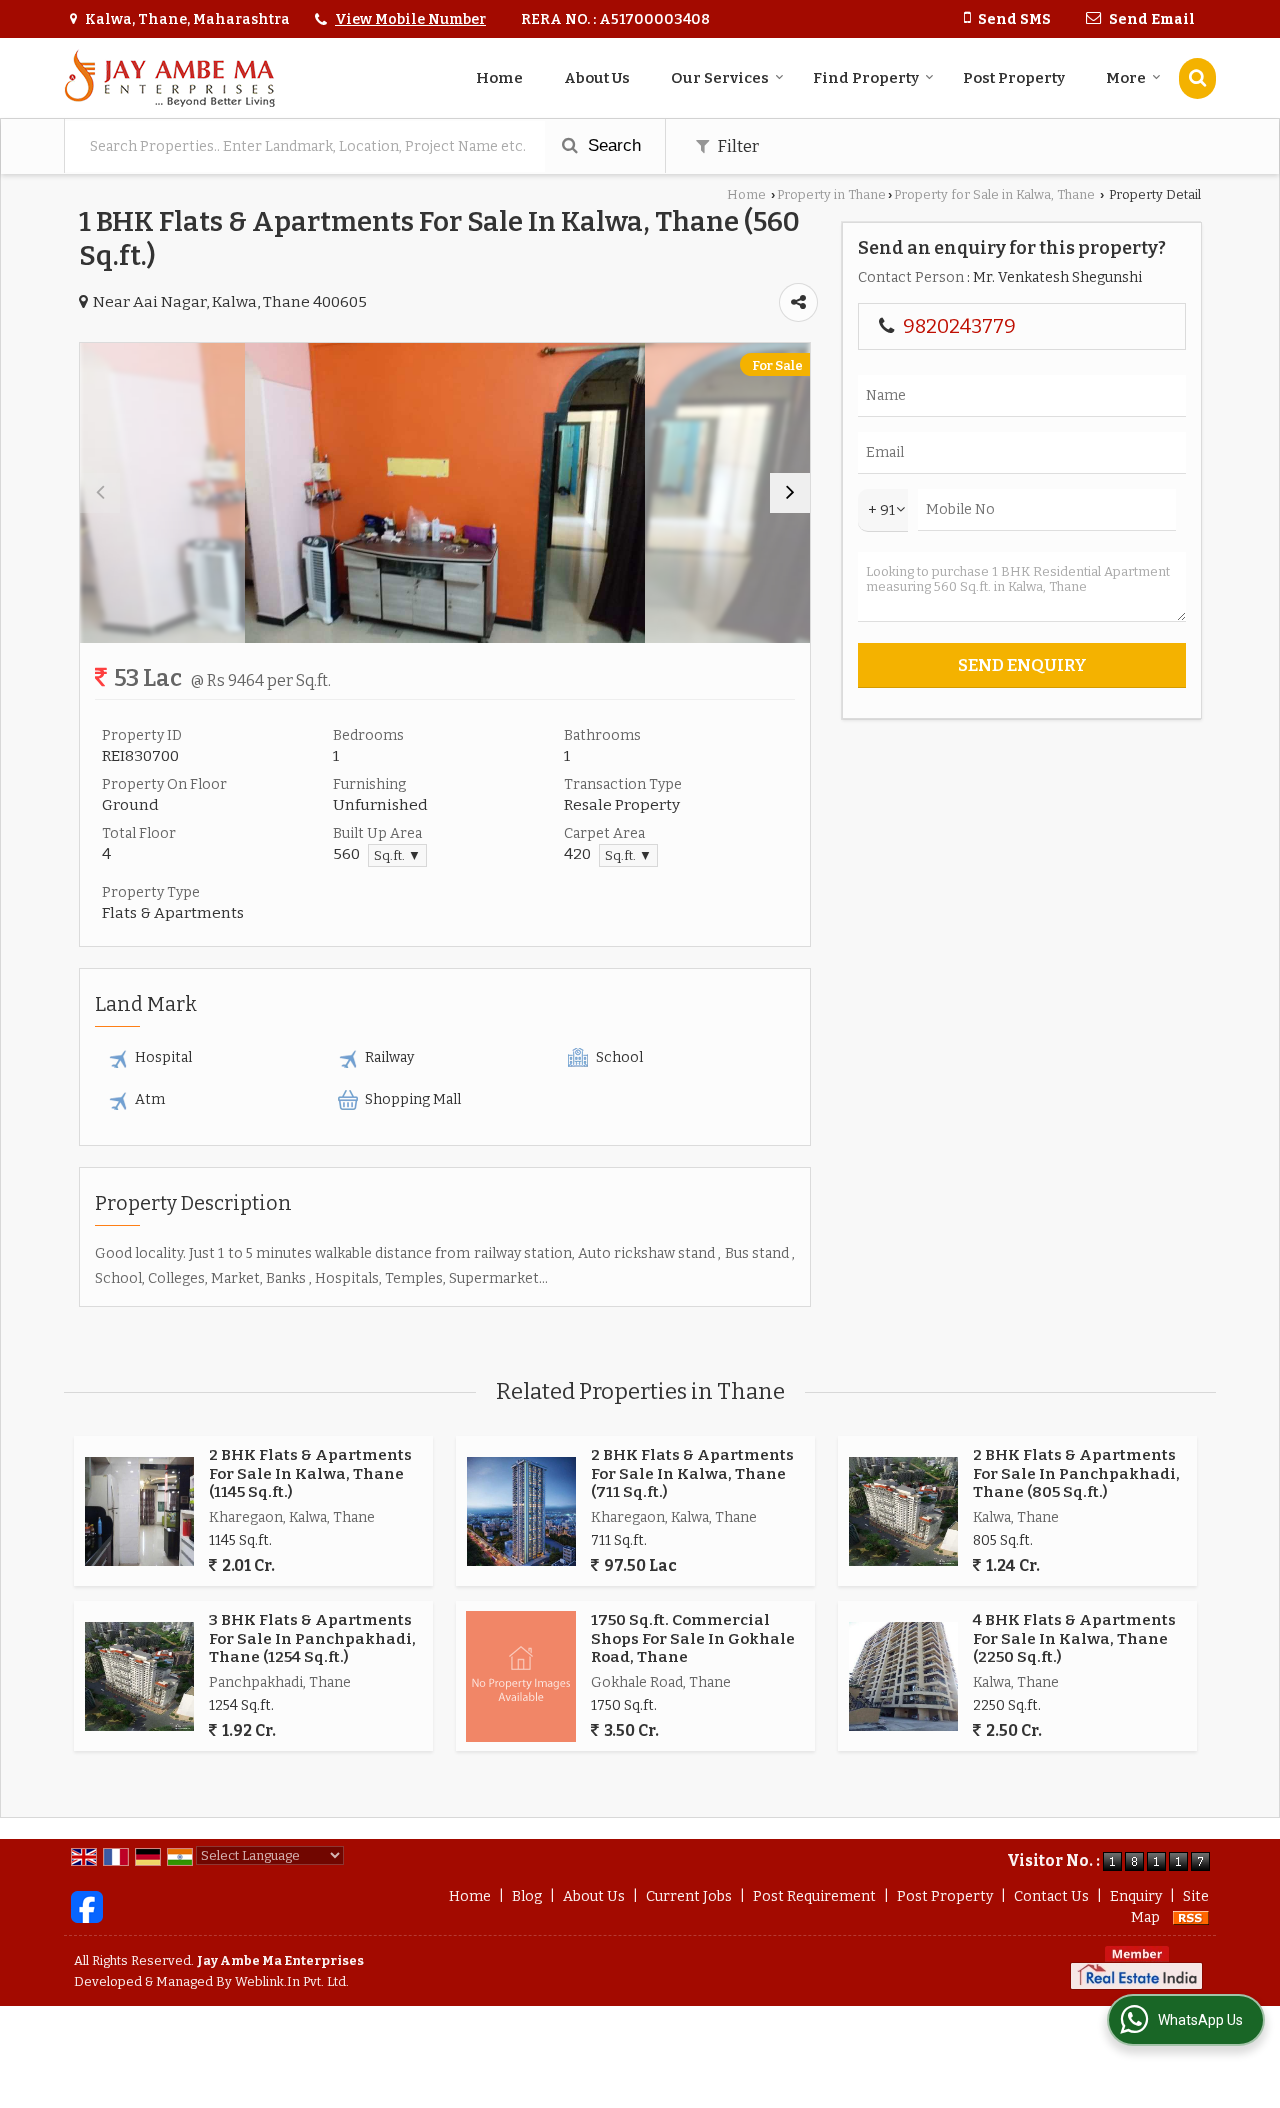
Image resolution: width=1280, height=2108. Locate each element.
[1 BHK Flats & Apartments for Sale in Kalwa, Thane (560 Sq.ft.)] (445, 493)
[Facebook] (87, 1906)
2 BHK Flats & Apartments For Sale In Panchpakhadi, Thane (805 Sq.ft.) (1076, 1473)
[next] (790, 493)
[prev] (100, 493)
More (1126, 78)
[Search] (1197, 78)
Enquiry (1136, 1896)
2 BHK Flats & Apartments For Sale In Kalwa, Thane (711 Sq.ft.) (692, 1473)
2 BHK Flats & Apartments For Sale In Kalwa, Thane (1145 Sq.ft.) (310, 1473)
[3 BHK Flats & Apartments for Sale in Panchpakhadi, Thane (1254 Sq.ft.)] (139, 1676)
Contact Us (1051, 1896)
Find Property (866, 78)
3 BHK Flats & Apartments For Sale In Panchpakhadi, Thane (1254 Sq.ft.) (312, 1638)
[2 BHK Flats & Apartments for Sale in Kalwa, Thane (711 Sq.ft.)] (521, 1511)
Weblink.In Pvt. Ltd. (292, 1981)
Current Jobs (689, 1896)
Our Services (720, 78)
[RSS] (1191, 1917)
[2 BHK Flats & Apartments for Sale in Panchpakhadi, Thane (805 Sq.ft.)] (903, 1511)
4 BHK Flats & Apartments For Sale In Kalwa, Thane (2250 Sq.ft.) (1074, 1638)
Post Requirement (814, 1896)
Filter (736, 146)
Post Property (1014, 78)
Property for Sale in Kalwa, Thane (994, 194)
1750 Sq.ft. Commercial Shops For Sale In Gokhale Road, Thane (693, 1638)
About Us (597, 78)
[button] (410, 19)
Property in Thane (831, 194)
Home (499, 78)
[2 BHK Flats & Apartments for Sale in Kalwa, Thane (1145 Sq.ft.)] (139, 1511)
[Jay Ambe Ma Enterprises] (169, 78)
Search (612, 145)
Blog (527, 1896)
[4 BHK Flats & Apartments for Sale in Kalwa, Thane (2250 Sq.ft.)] (903, 1676)
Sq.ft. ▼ (397, 855)
